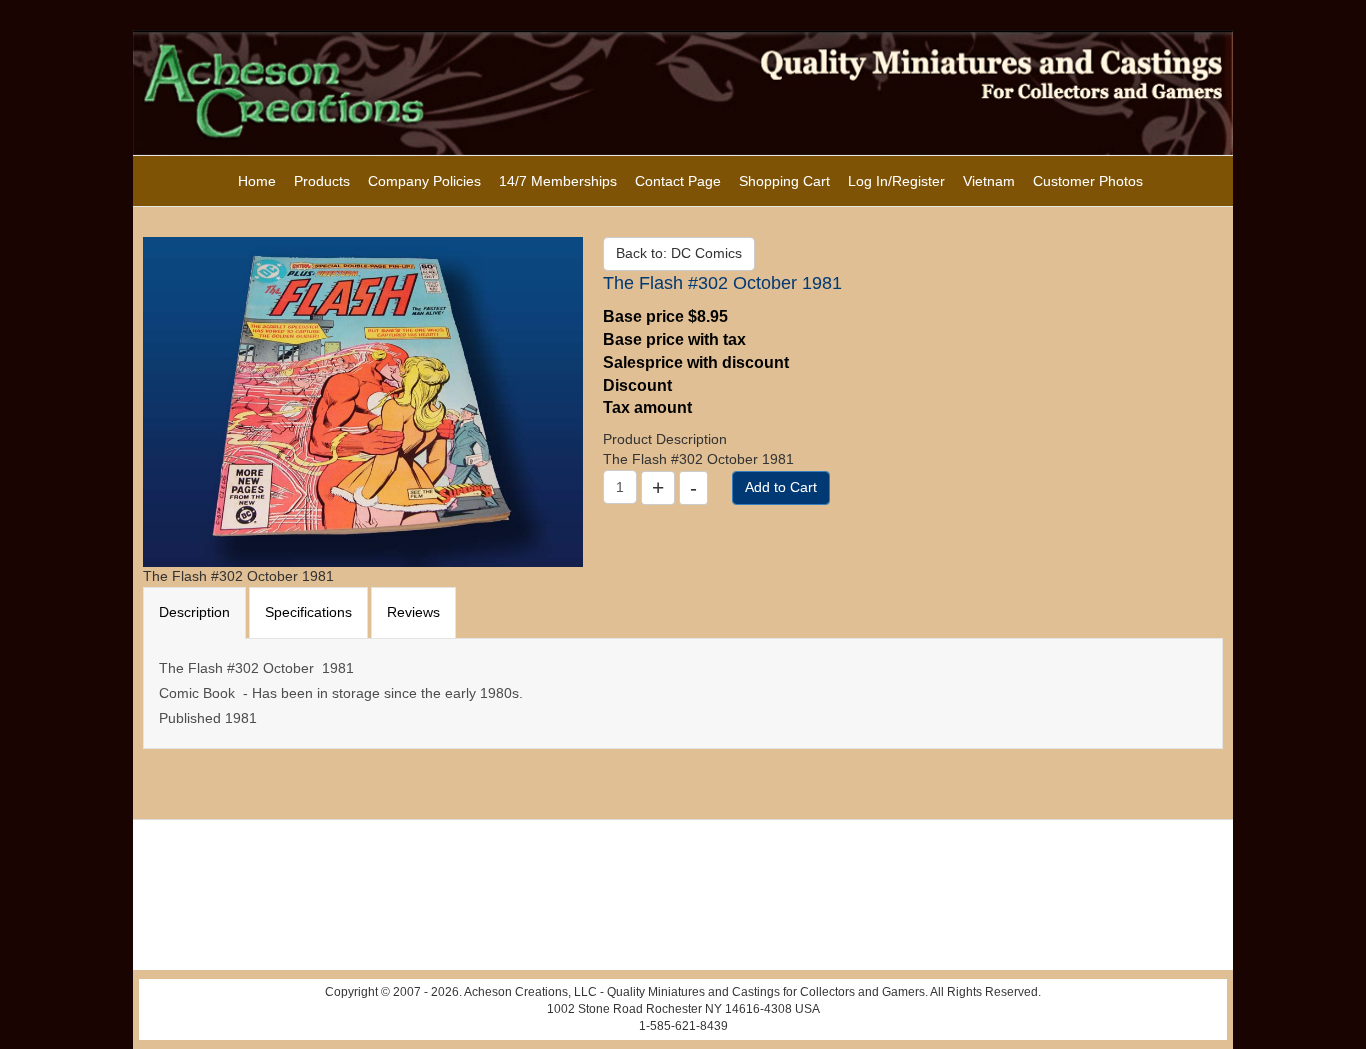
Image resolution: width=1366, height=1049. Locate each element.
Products (322, 181)
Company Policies (424, 181)
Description (194, 612)
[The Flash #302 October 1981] (363, 401)
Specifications (308, 612)
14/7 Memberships (558, 181)
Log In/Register (896, 181)
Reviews (413, 612)
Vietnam (989, 181)
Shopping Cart (784, 181)
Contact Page (678, 181)
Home (257, 181)
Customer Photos (1088, 181)
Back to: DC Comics (679, 253)
